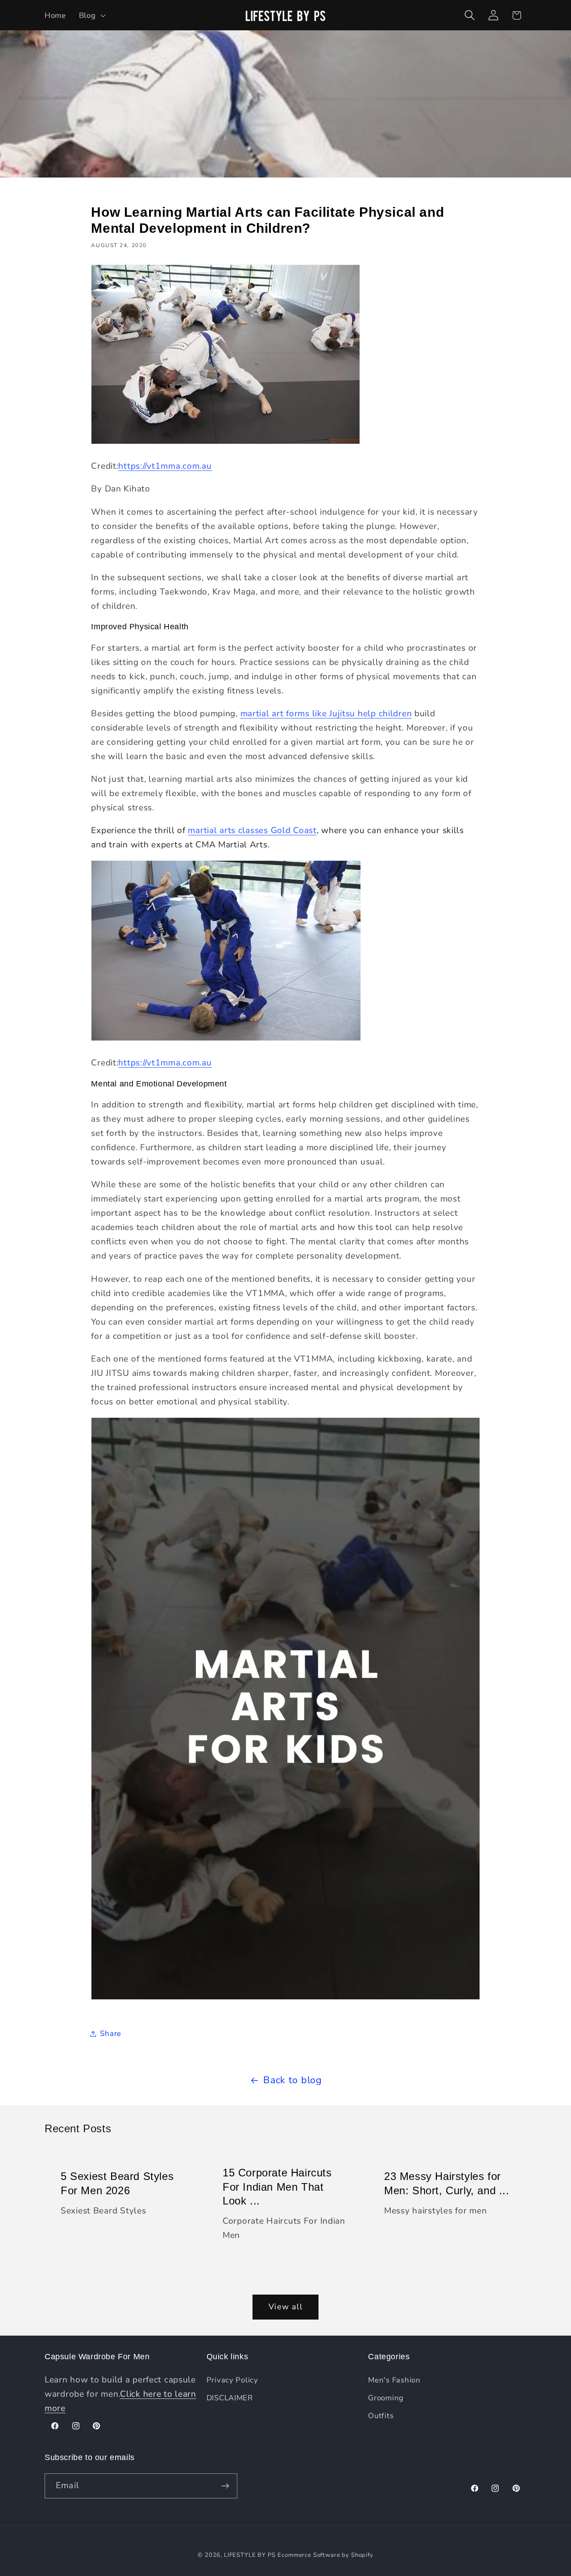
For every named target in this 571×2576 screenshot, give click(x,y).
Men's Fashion (394, 2380)
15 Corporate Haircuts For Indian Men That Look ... (277, 2187)
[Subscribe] (225, 2486)
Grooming (386, 2398)
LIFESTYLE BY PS (250, 2555)
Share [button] (111, 2033)
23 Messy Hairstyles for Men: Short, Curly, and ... (447, 2184)
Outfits (381, 2416)
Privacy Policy (232, 2380)
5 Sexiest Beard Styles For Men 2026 (117, 2184)
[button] (91, 15)
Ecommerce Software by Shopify (325, 2555)
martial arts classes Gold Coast (252, 830)
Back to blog (293, 2080)
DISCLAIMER (230, 2398)
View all (285, 2307)
